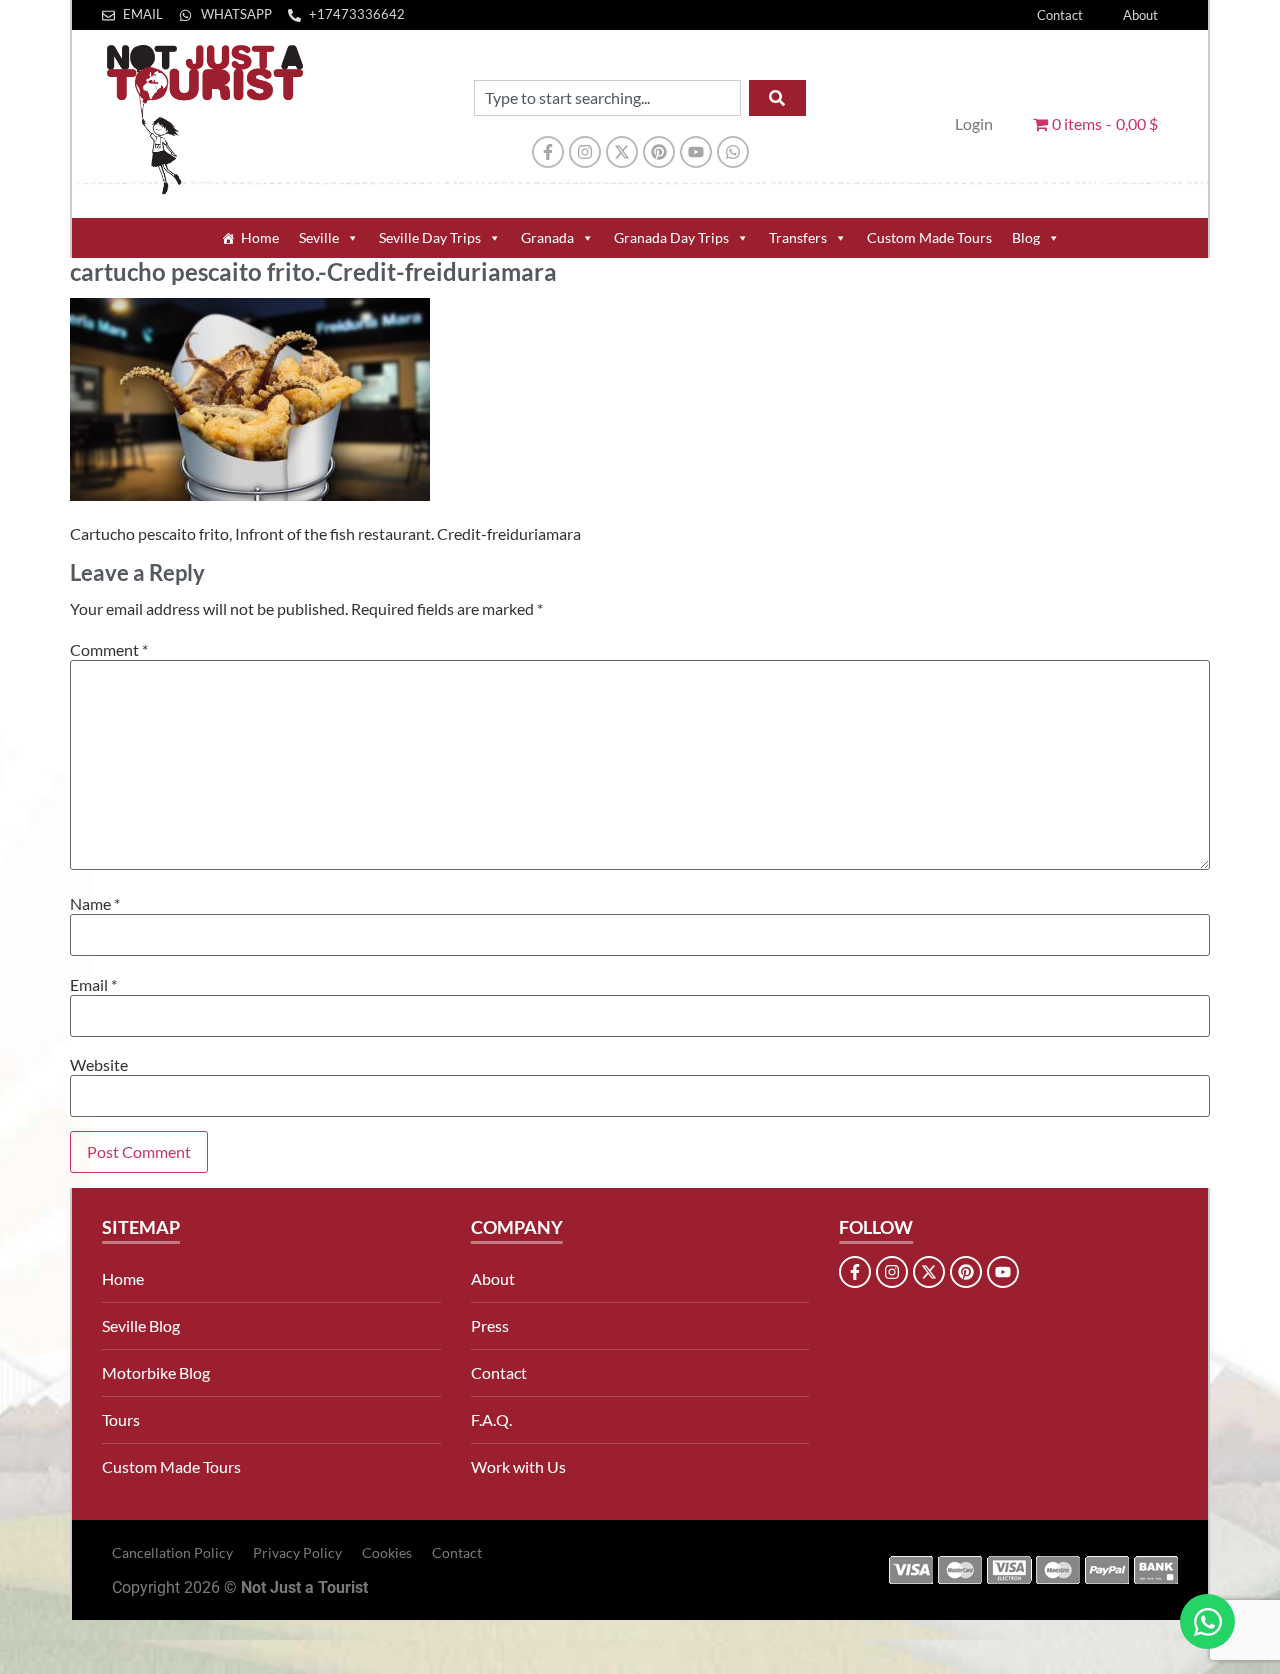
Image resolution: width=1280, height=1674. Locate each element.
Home (260, 237)
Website (99, 1065)
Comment (109, 650)
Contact (1060, 15)
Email (93, 985)
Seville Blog (141, 1325)
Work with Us (518, 1466)
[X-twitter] (622, 152)
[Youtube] (696, 152)
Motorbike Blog (156, 1372)
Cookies (387, 1552)
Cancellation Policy (172, 1552)
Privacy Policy (297, 1552)
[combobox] (607, 98)
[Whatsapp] (733, 152)
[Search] (777, 98)
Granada (547, 237)
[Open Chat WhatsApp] (1207, 1621)
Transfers (798, 237)
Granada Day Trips (671, 237)
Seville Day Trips (430, 237)
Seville (319, 237)
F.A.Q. (491, 1419)
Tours (121, 1419)
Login (974, 123)
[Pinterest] (659, 152)
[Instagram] (585, 152)
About (1140, 15)
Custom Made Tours (929, 237)
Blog (1026, 237)
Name (95, 904)
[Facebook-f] (548, 152)
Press (490, 1325)
